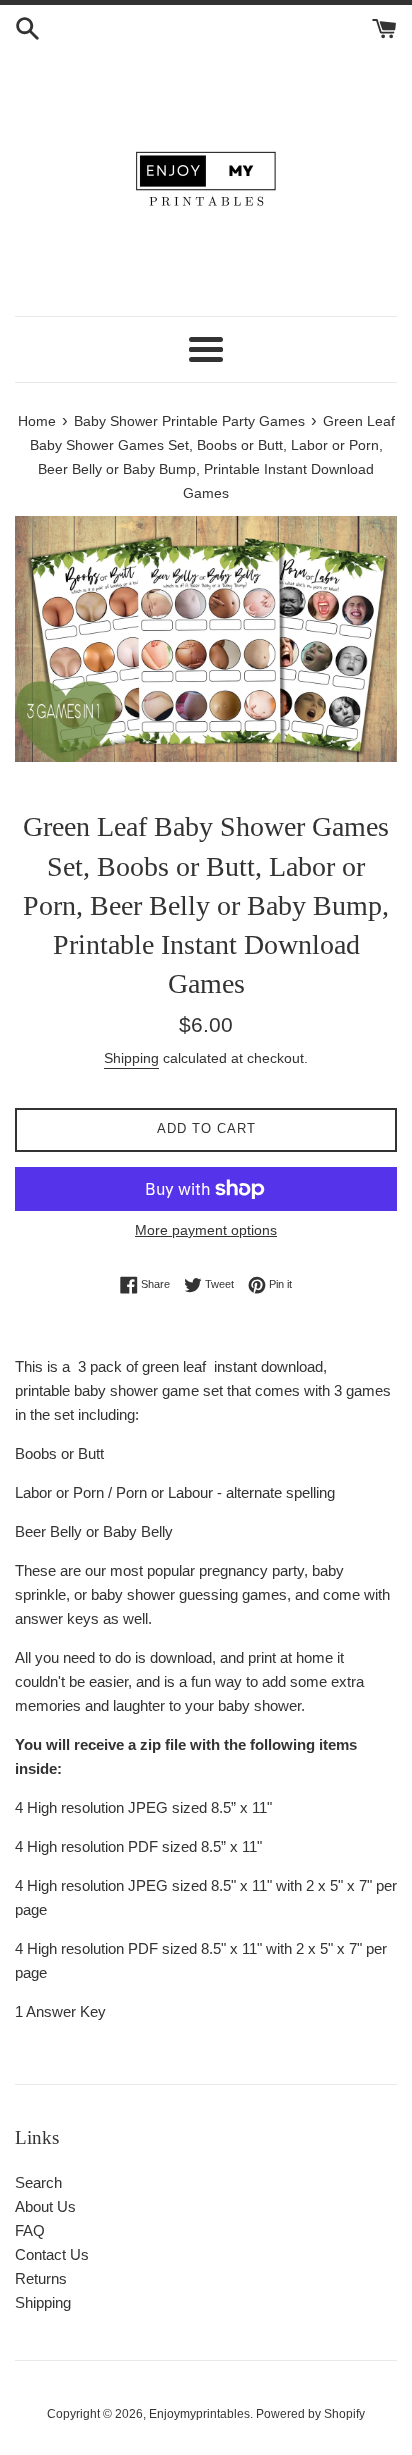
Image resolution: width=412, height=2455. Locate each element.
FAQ (30, 2230)
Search (38, 2182)
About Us (45, 2206)
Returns (41, 2278)
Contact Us (52, 2254)
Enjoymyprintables (199, 2414)
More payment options (206, 1230)
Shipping (131, 1058)
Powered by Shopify (310, 2414)
